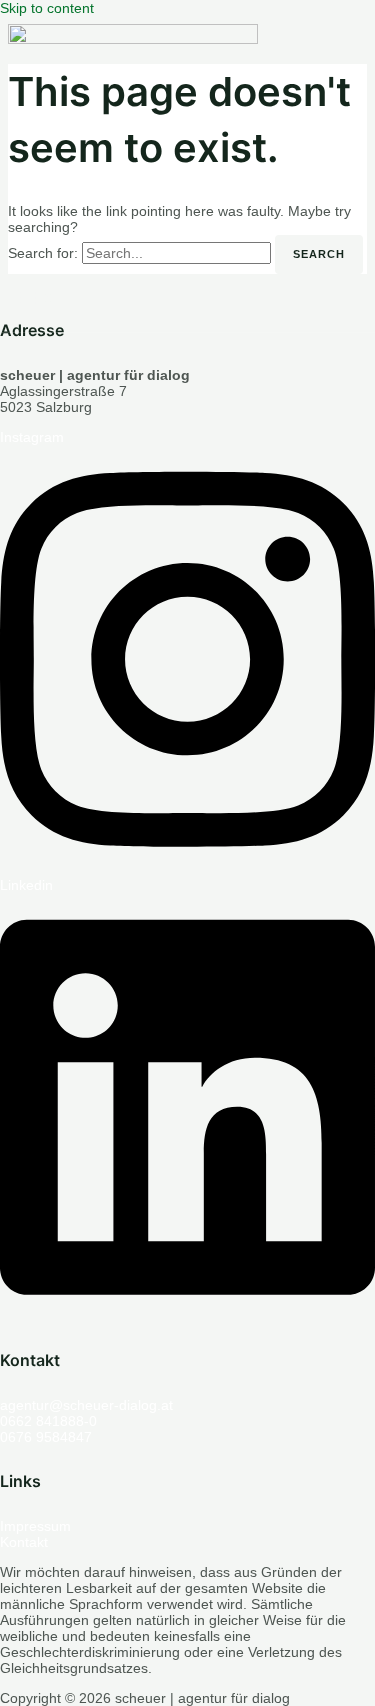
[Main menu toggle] (38, 299)
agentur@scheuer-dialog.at (86, 1405)
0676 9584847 (46, 1437)
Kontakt (24, 1542)
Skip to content (47, 8)
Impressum (35, 1526)
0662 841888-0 (48, 1421)
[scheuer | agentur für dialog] (133, 149)
